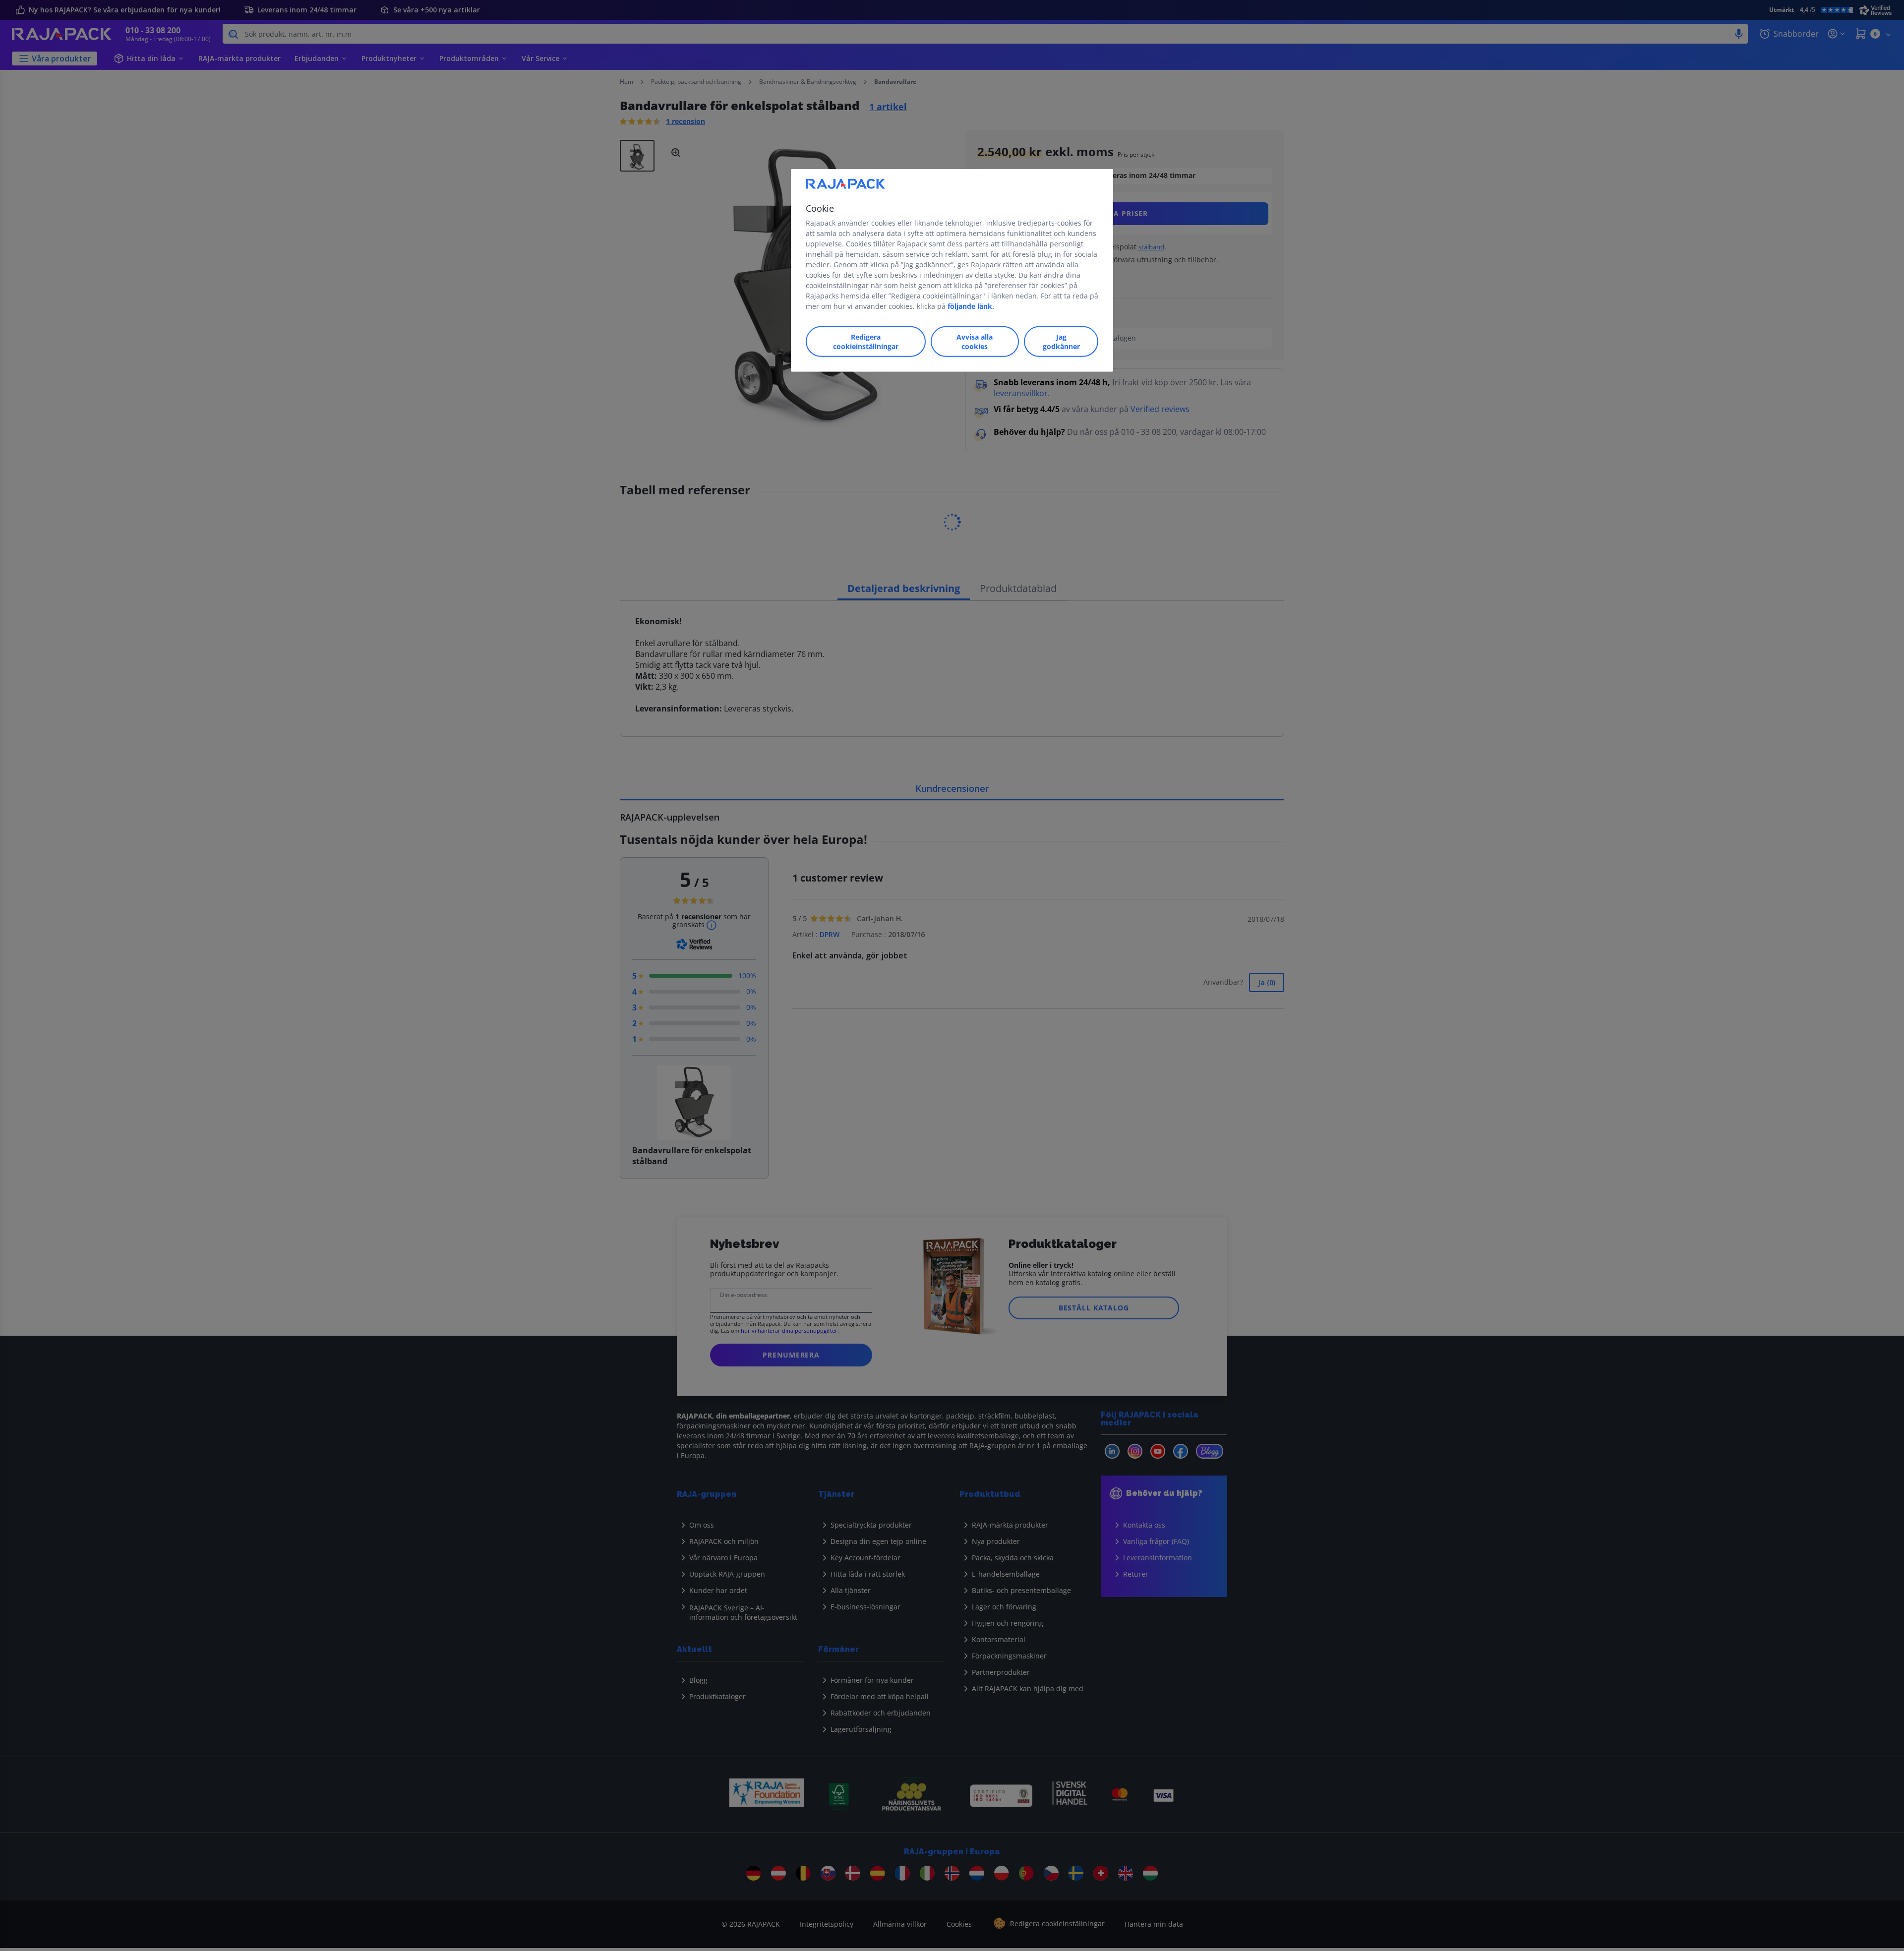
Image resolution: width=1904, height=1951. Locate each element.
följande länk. (971, 306)
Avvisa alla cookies (975, 341)
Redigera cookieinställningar (866, 341)
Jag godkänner (1061, 341)
